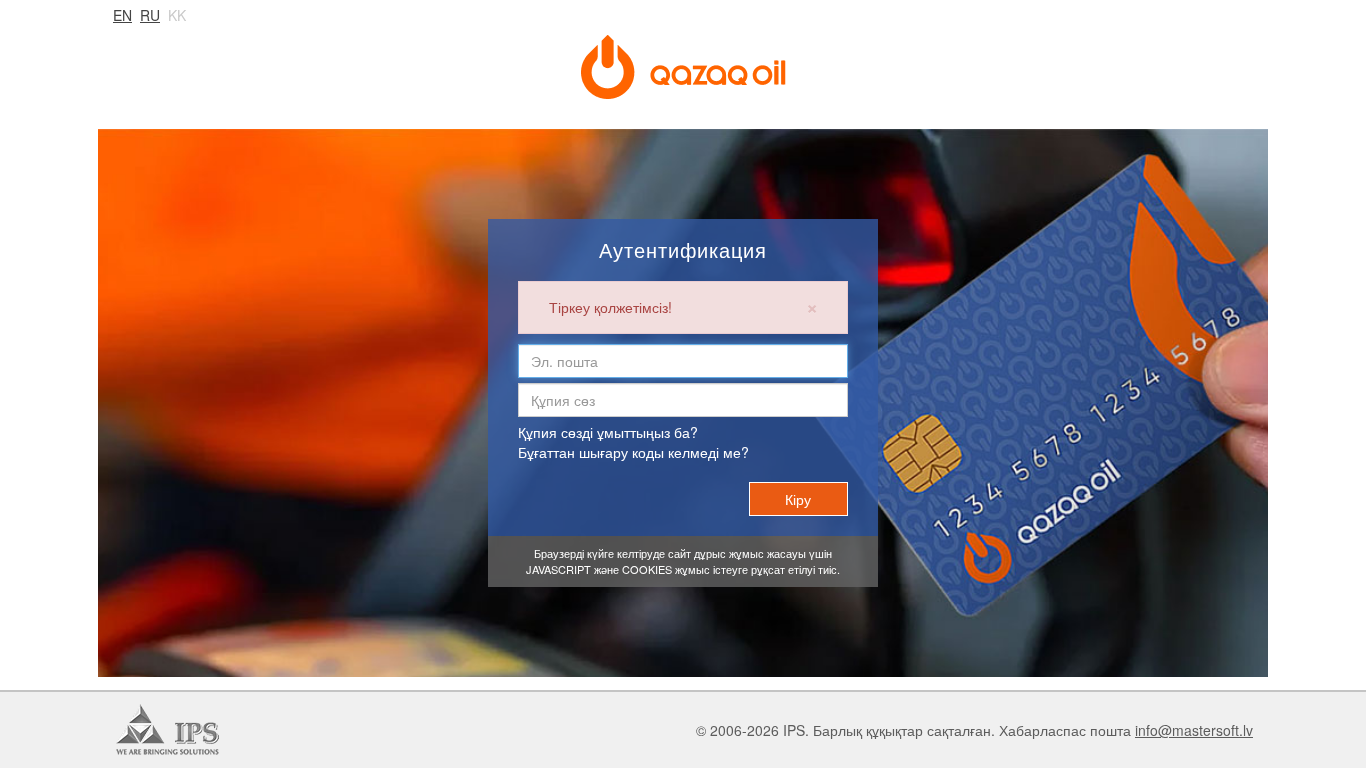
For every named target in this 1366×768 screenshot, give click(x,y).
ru (150, 15)
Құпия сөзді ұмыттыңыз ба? (608, 432)
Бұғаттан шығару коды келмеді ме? (633, 452)
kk (177, 15)
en (122, 15)
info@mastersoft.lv (1194, 730)
